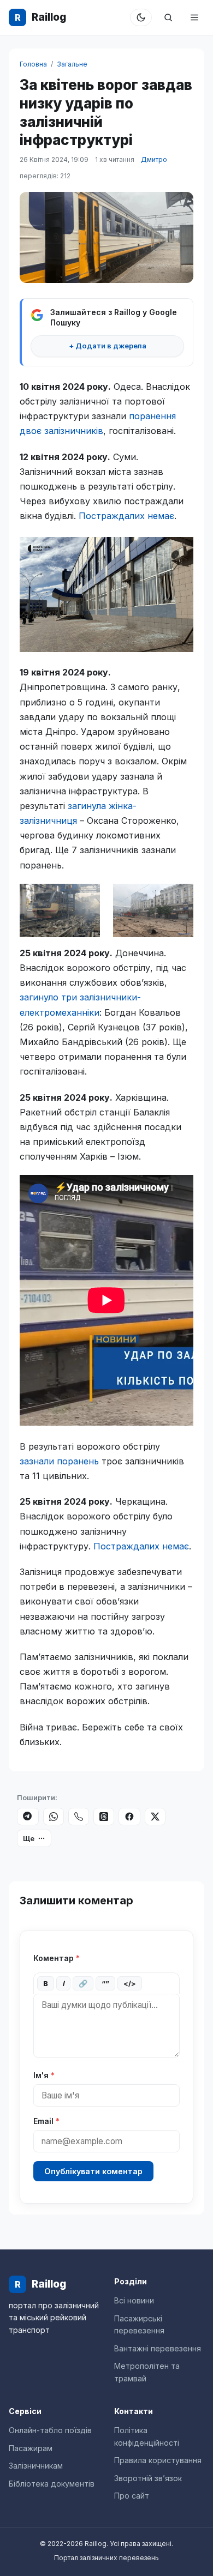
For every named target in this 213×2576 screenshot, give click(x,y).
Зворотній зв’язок (148, 2478)
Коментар (57, 1958)
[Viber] (79, 1817)
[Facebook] (129, 1817)
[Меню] (194, 17)
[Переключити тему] (141, 17)
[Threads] (104, 1817)
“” (105, 1983)
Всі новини (134, 2300)
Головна (33, 64)
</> (130, 1983)
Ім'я (44, 2075)
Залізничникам (36, 2466)
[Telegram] (28, 1817)
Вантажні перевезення (158, 2348)
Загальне (72, 64)
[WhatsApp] (54, 1817)
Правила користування (158, 2460)
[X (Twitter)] (155, 1817)
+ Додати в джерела (108, 346)
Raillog (40, 17)
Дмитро (154, 159)
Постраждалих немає (126, 516)
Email (46, 2121)
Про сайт (132, 2496)
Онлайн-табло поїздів (50, 2430)
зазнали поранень (59, 1461)
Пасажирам (31, 2448)
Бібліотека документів (52, 2484)
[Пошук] (168, 17)
